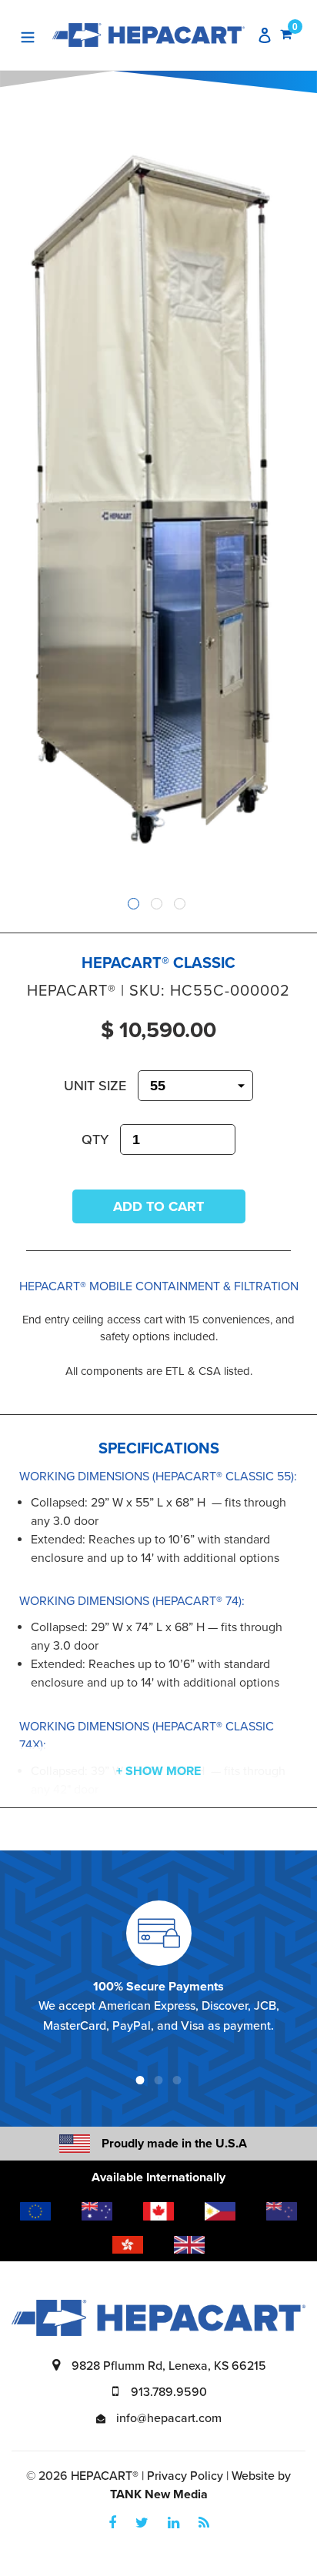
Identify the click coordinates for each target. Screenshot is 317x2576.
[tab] (135, 906)
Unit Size (95, 1086)
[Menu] (28, 35)
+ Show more (158, 1771)
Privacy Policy (185, 2476)
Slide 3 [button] (180, 904)
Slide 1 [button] (133, 904)
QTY (95, 1140)
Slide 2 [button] (157, 904)
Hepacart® (105, 2476)
